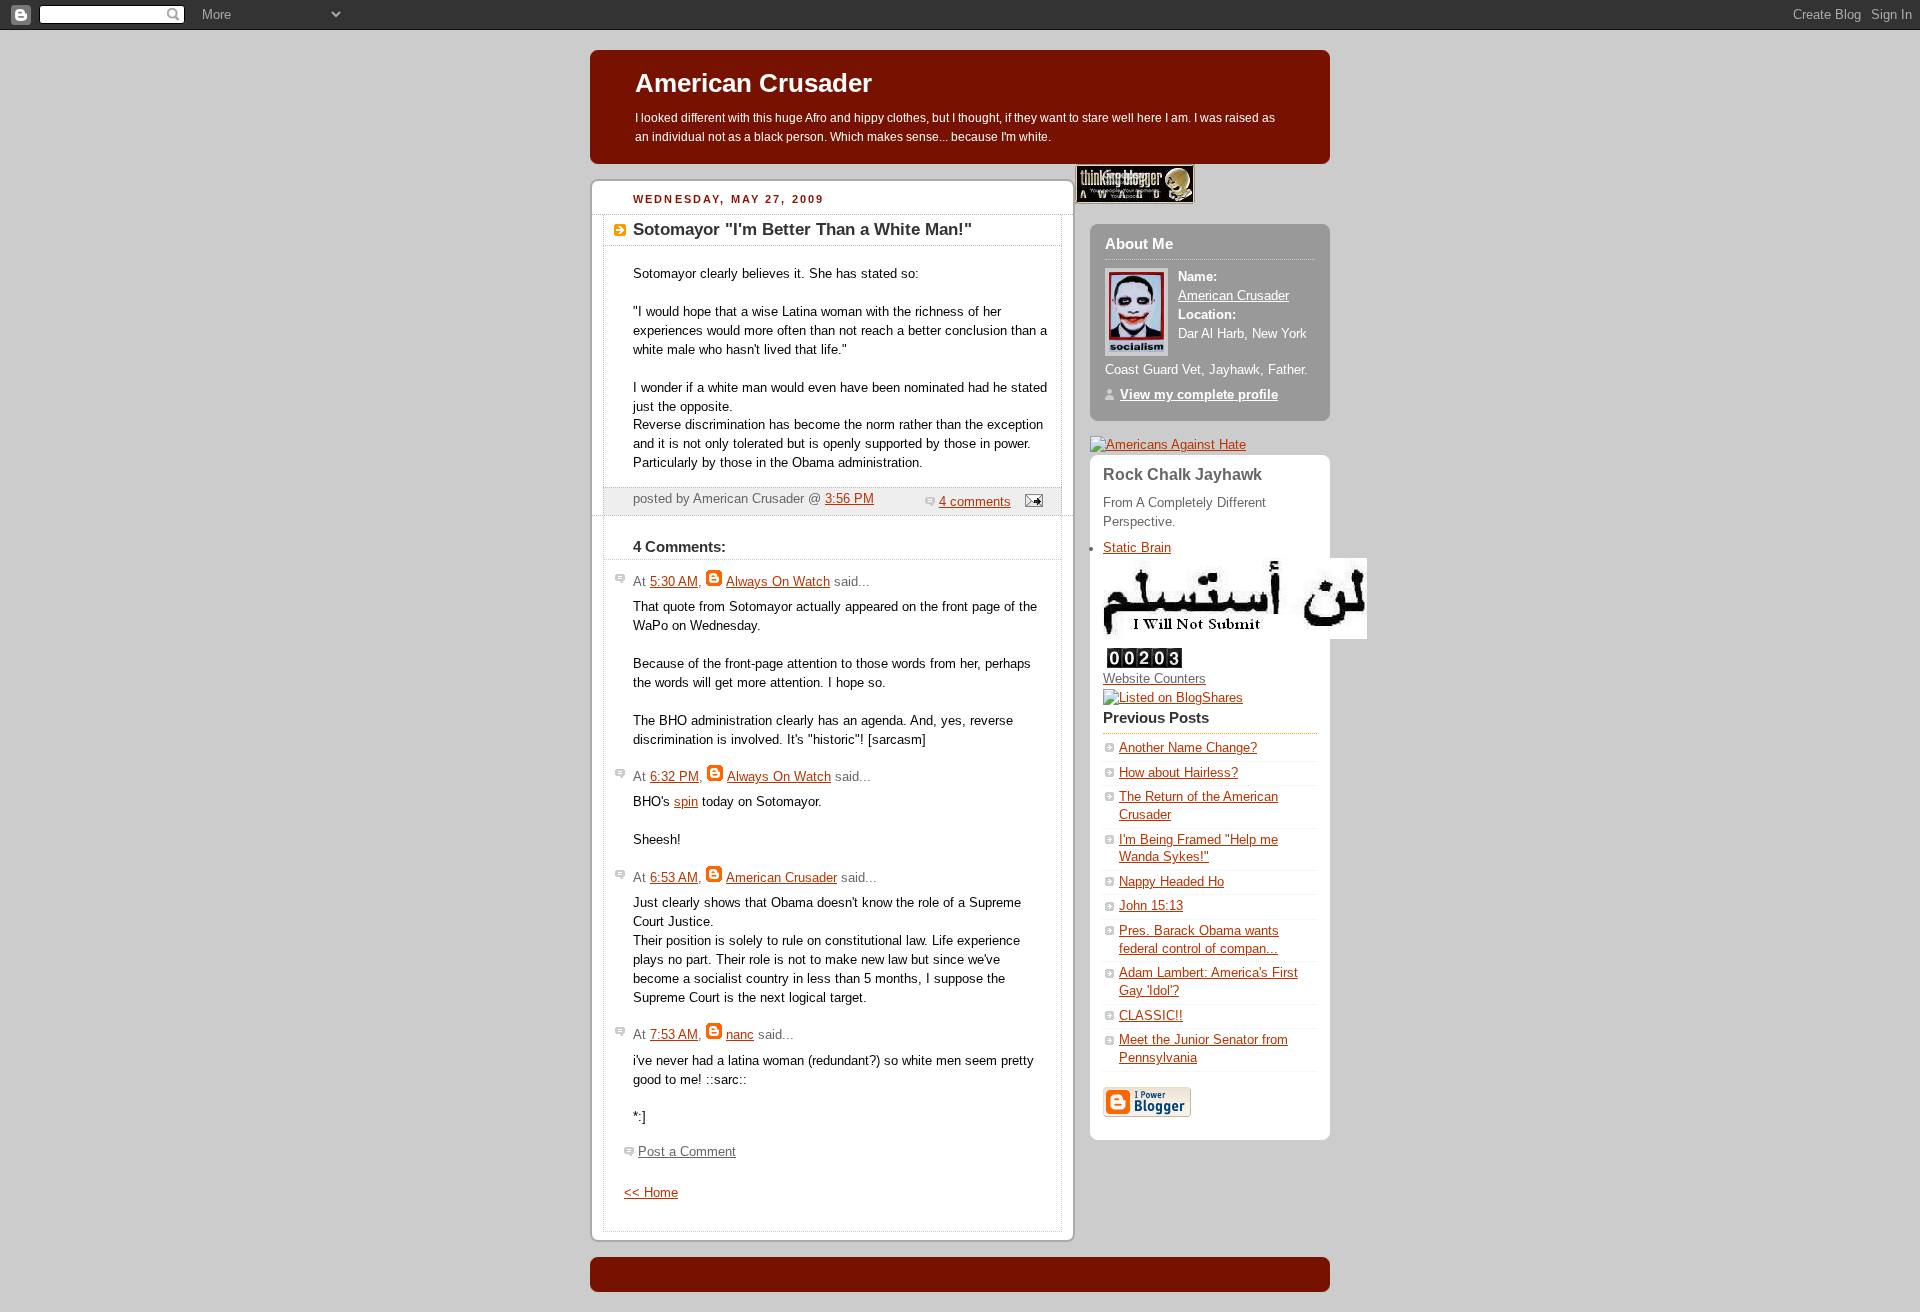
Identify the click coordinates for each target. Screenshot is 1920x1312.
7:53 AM (674, 1035)
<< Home (651, 1193)
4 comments (975, 502)
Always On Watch (778, 582)
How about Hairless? (1178, 773)
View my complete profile (1199, 395)
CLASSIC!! (1151, 1016)
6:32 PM (674, 777)
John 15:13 (1151, 906)
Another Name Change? (1188, 748)
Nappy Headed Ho (1171, 882)
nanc (740, 1035)
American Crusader (753, 83)
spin (686, 802)
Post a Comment (687, 1152)
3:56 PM (849, 499)
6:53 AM (674, 878)
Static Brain (1137, 548)
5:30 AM (674, 582)
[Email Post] (1031, 502)
